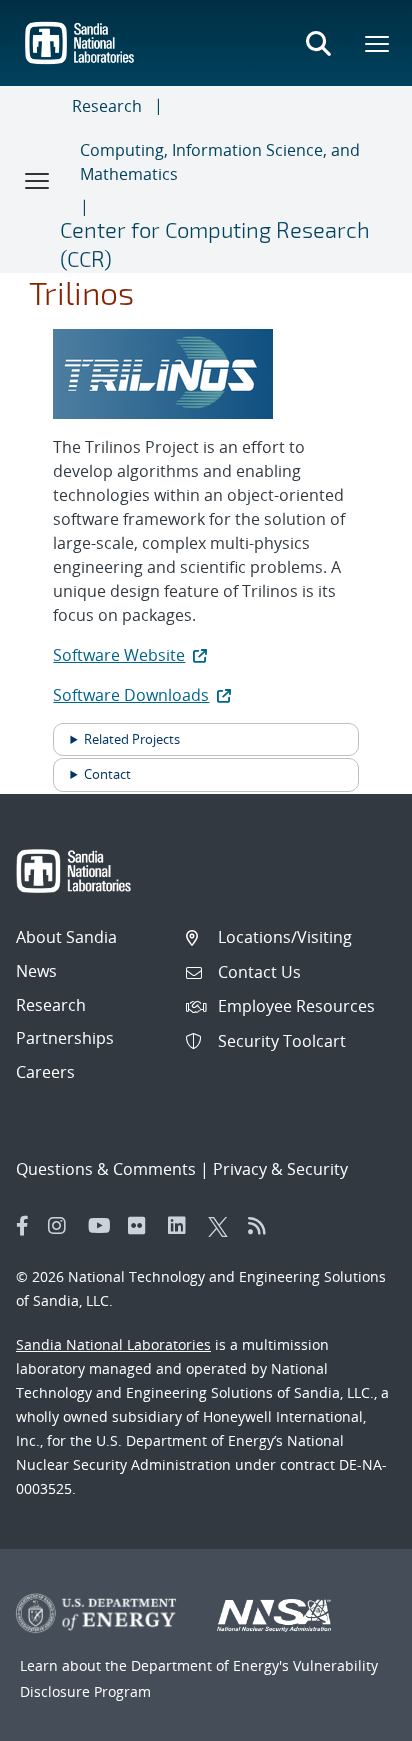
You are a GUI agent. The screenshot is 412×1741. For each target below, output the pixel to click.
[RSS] (263, 1226)
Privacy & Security (280, 1169)
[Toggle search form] (318, 43)
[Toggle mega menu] (378, 43)
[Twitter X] (223, 1226)
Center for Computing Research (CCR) (215, 243)
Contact (107, 774)
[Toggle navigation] (38, 180)
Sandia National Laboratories (113, 1344)
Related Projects (132, 739)
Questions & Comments (106, 1169)
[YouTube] (103, 1226)
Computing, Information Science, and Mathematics (220, 162)
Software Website (119, 655)
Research (107, 106)
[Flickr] (143, 1226)
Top (352, 1718)
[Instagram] (63, 1226)
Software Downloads (131, 695)
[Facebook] (23, 1226)
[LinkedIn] (183, 1226)
